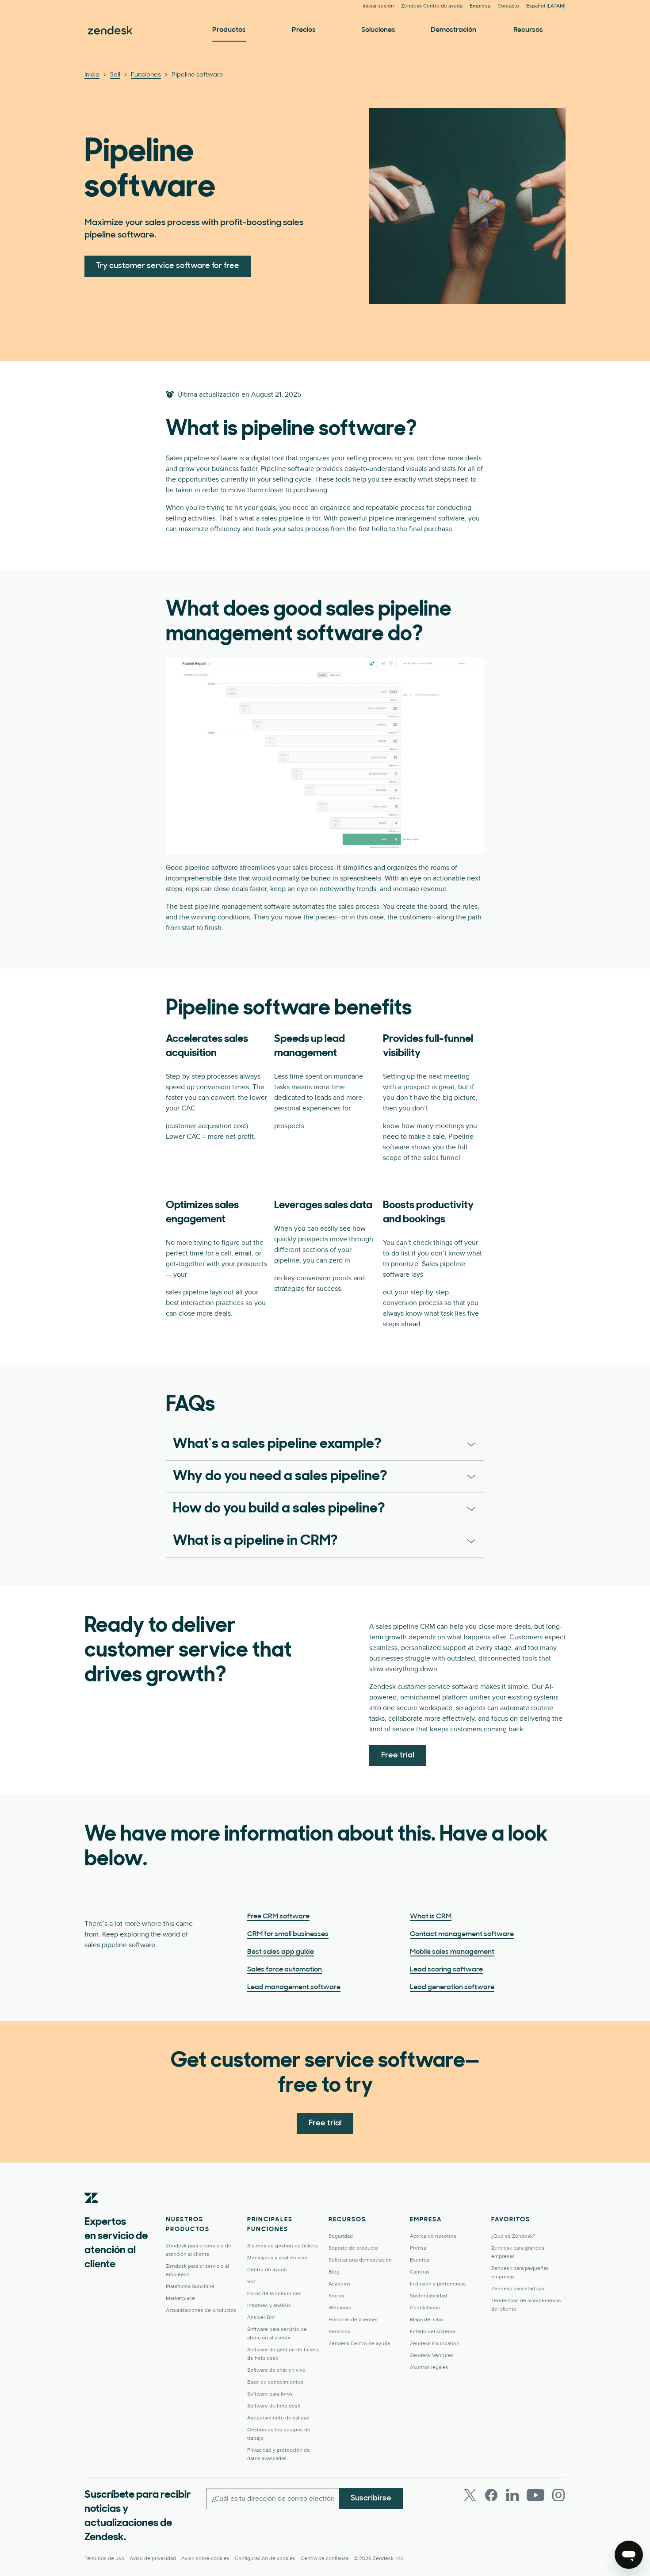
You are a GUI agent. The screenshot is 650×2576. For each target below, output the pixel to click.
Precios (304, 30)
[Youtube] (535, 2495)
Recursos (528, 30)
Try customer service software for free (168, 266)
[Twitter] (470, 2495)
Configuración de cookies (265, 2559)
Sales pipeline (187, 458)
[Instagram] (558, 2495)
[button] (312, 1444)
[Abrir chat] (629, 2555)
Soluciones (378, 30)
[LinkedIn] (512, 2495)
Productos (229, 30)
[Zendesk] (92, 2212)
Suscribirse (371, 2499)
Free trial (398, 1756)
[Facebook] (491, 2495)
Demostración (453, 30)
